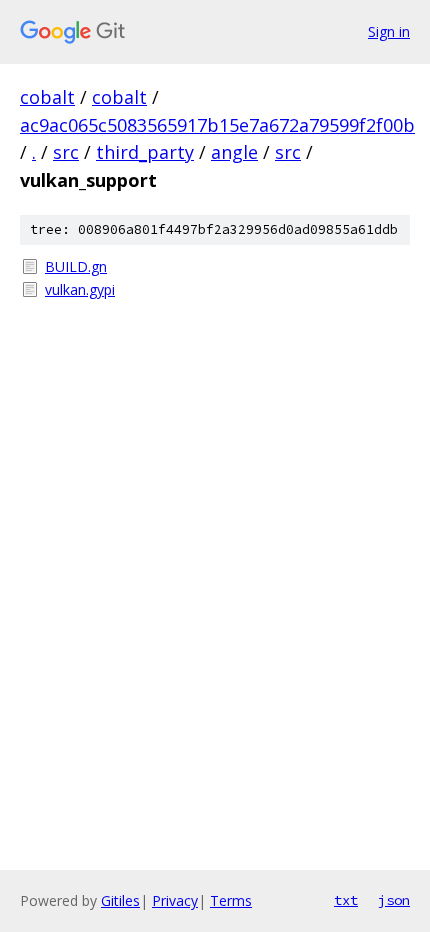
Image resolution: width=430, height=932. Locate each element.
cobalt (47, 97)
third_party (145, 152)
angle (234, 152)
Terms (231, 900)
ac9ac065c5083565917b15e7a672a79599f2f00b (217, 125)
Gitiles (120, 900)
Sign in (389, 31)
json (394, 900)
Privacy (175, 900)
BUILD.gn (76, 266)
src (66, 152)
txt (346, 900)
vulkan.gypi (80, 289)
